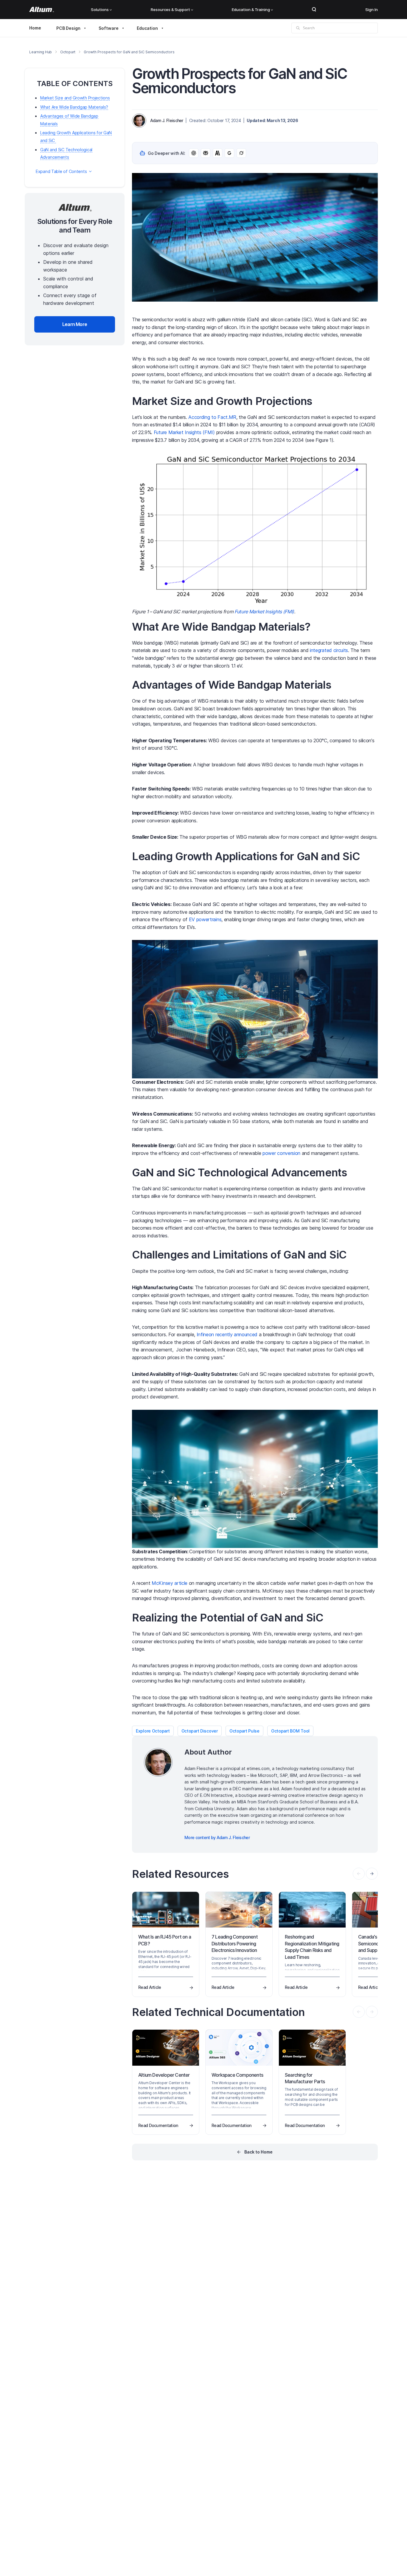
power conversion (281, 1153)
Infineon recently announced (227, 1334)
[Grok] (241, 153)
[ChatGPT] (194, 153)
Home (35, 28)
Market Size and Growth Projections (75, 98)
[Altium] (42, 10)
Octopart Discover (200, 1731)
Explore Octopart (153, 1731)
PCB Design (68, 28)
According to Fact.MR (212, 417)
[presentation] (372, 1874)
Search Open (314, 10)
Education (147, 28)
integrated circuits (329, 650)
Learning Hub (41, 52)
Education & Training (251, 10)
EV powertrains (205, 919)
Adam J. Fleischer (167, 120)
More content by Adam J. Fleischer (217, 1837)
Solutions (100, 10)
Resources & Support (170, 10)
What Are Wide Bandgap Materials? (74, 107)
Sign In (372, 10)
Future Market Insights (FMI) (184, 432)
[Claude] (218, 153)
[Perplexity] (206, 153)
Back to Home (258, 2152)
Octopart (68, 52)
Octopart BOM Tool (290, 1731)
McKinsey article (170, 1583)
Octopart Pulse (244, 1731)
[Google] (229, 153)
